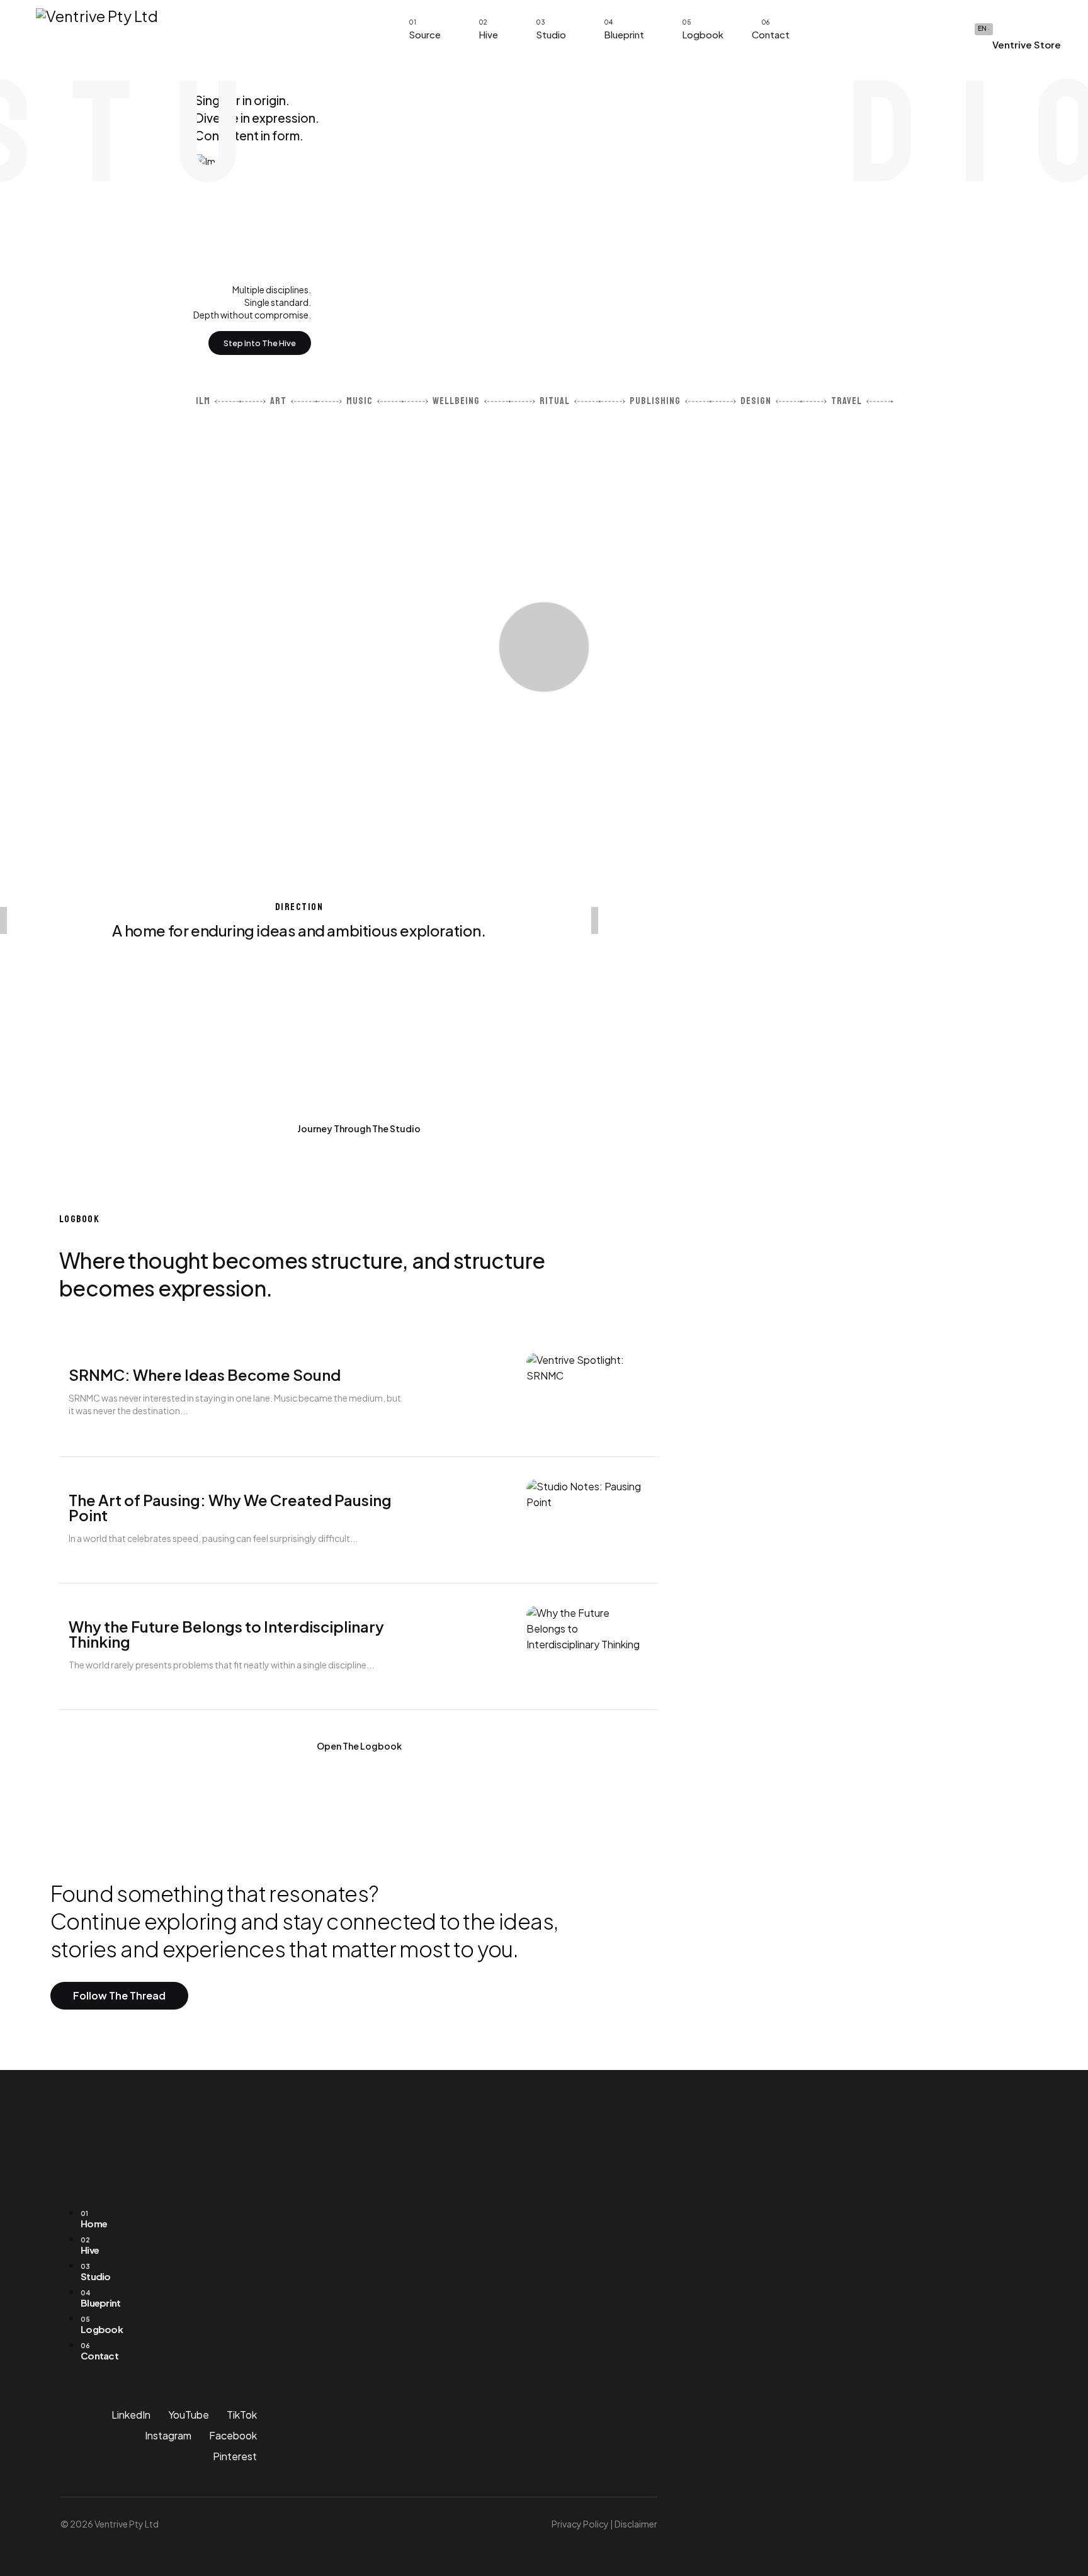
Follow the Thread (119, 1995)
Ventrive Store (1026, 44)
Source (425, 34)
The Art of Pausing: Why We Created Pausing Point (230, 1507)
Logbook (703, 34)
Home (94, 2219)
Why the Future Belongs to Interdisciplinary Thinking (226, 1634)
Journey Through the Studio (359, 1128)
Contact (771, 34)
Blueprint (624, 34)
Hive (488, 34)
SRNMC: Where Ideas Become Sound (205, 1375)
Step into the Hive (260, 343)
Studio (551, 34)
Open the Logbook (359, 1746)
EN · (984, 28)
